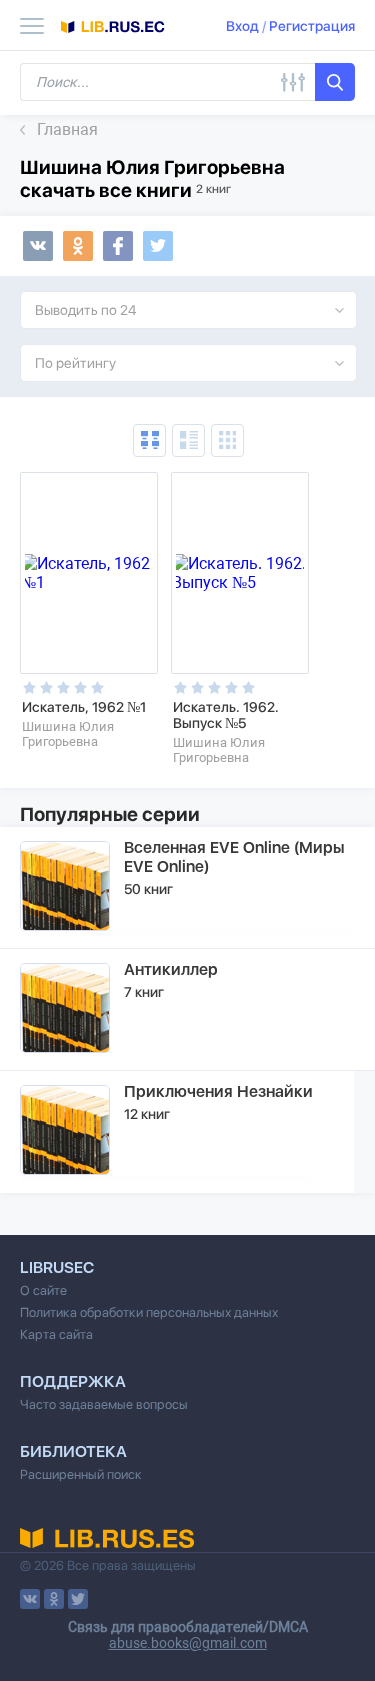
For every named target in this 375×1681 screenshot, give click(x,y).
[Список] (188, 440)
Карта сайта (56, 1334)
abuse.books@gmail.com (188, 1643)
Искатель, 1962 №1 (84, 707)
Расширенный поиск (81, 1474)
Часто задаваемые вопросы (104, 1404)
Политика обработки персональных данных (149, 1312)
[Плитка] (227, 440)
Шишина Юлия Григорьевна (68, 734)
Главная (67, 129)
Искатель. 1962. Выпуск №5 (226, 715)
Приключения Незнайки (218, 1091)
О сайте (43, 1290)
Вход (242, 26)
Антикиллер (171, 969)
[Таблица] (149, 440)
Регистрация (312, 26)
